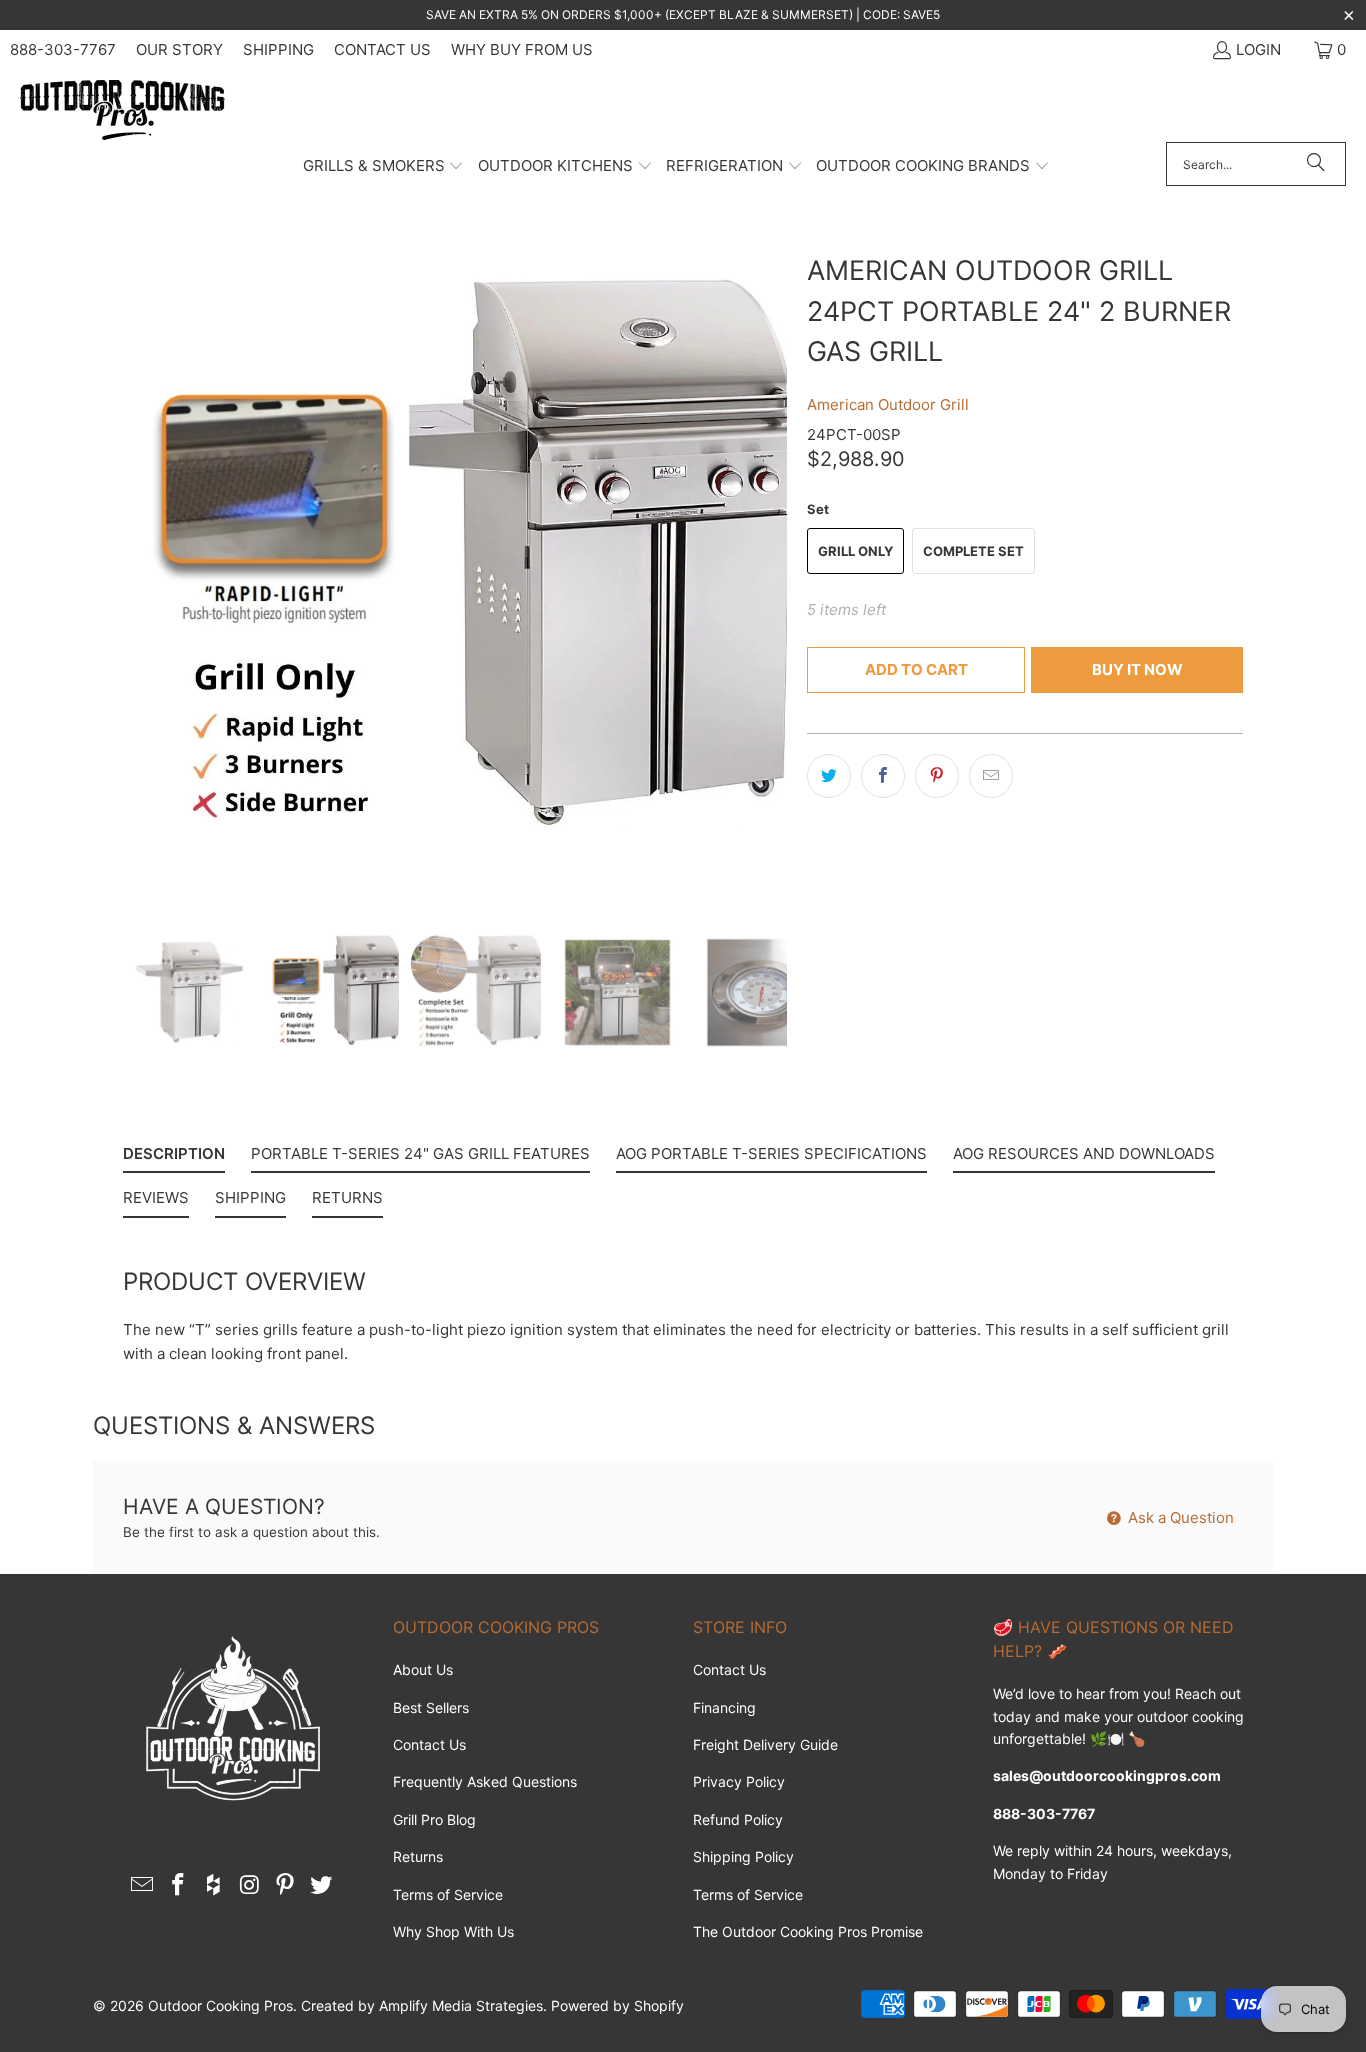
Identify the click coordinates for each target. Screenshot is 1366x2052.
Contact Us (382, 49)
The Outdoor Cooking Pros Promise (808, 1931)
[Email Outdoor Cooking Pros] (143, 1885)
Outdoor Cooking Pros (220, 2005)
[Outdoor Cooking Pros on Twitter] (321, 1885)
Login (1258, 49)
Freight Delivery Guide (765, 1744)
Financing (724, 1707)
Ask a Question (1179, 1517)
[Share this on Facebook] (883, 776)
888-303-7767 (63, 49)
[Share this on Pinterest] (937, 776)
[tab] (174, 1158)
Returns (418, 1856)
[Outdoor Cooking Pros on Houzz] (214, 1885)
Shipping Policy (743, 1856)
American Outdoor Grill (888, 404)
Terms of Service (448, 1894)
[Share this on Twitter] (829, 776)
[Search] (1316, 164)
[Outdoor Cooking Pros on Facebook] (179, 1885)
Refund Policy (738, 1819)
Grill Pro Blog (434, 1819)
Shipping (278, 49)
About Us (423, 1669)
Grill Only (855, 551)
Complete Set (973, 551)
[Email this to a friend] (991, 776)
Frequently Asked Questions (485, 1781)
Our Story (179, 49)
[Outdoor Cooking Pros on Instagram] (250, 1885)
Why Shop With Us (453, 1931)
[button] (384, 167)
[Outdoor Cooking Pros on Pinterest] (286, 1885)
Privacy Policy (739, 1781)
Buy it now (1137, 669)
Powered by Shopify (617, 2005)
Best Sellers (431, 1707)
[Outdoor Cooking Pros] (122, 111)
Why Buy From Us (522, 49)
